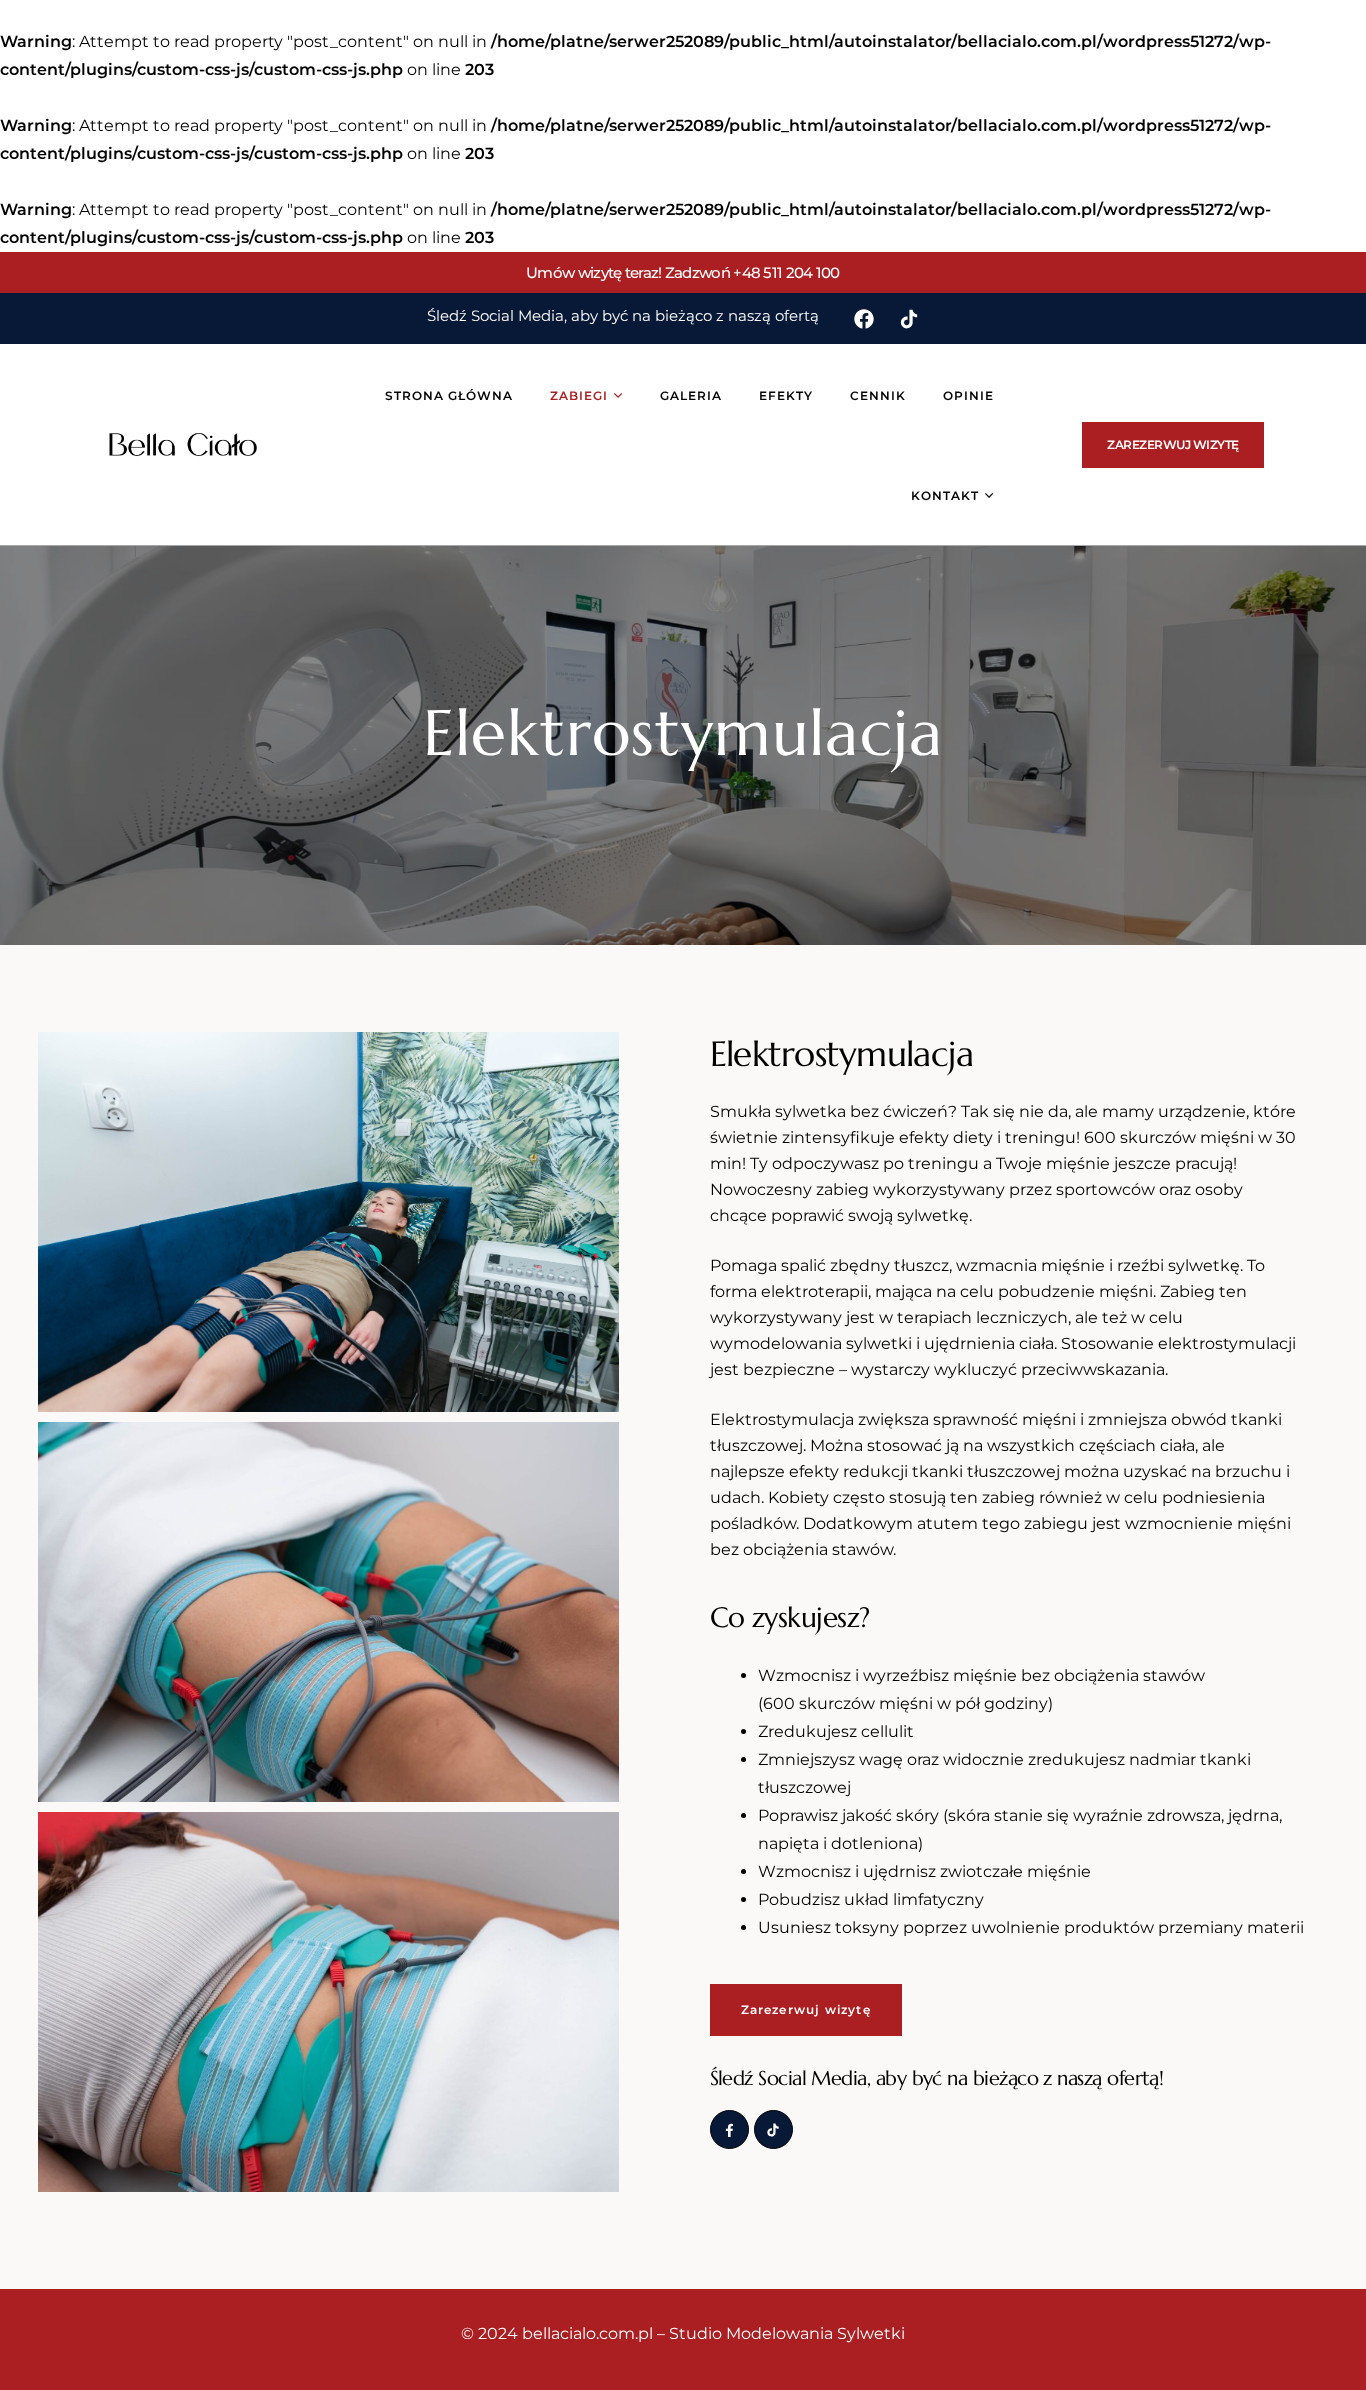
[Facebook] (864, 319)
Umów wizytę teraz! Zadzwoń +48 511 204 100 (683, 272)
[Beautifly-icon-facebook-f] (729, 2129)
